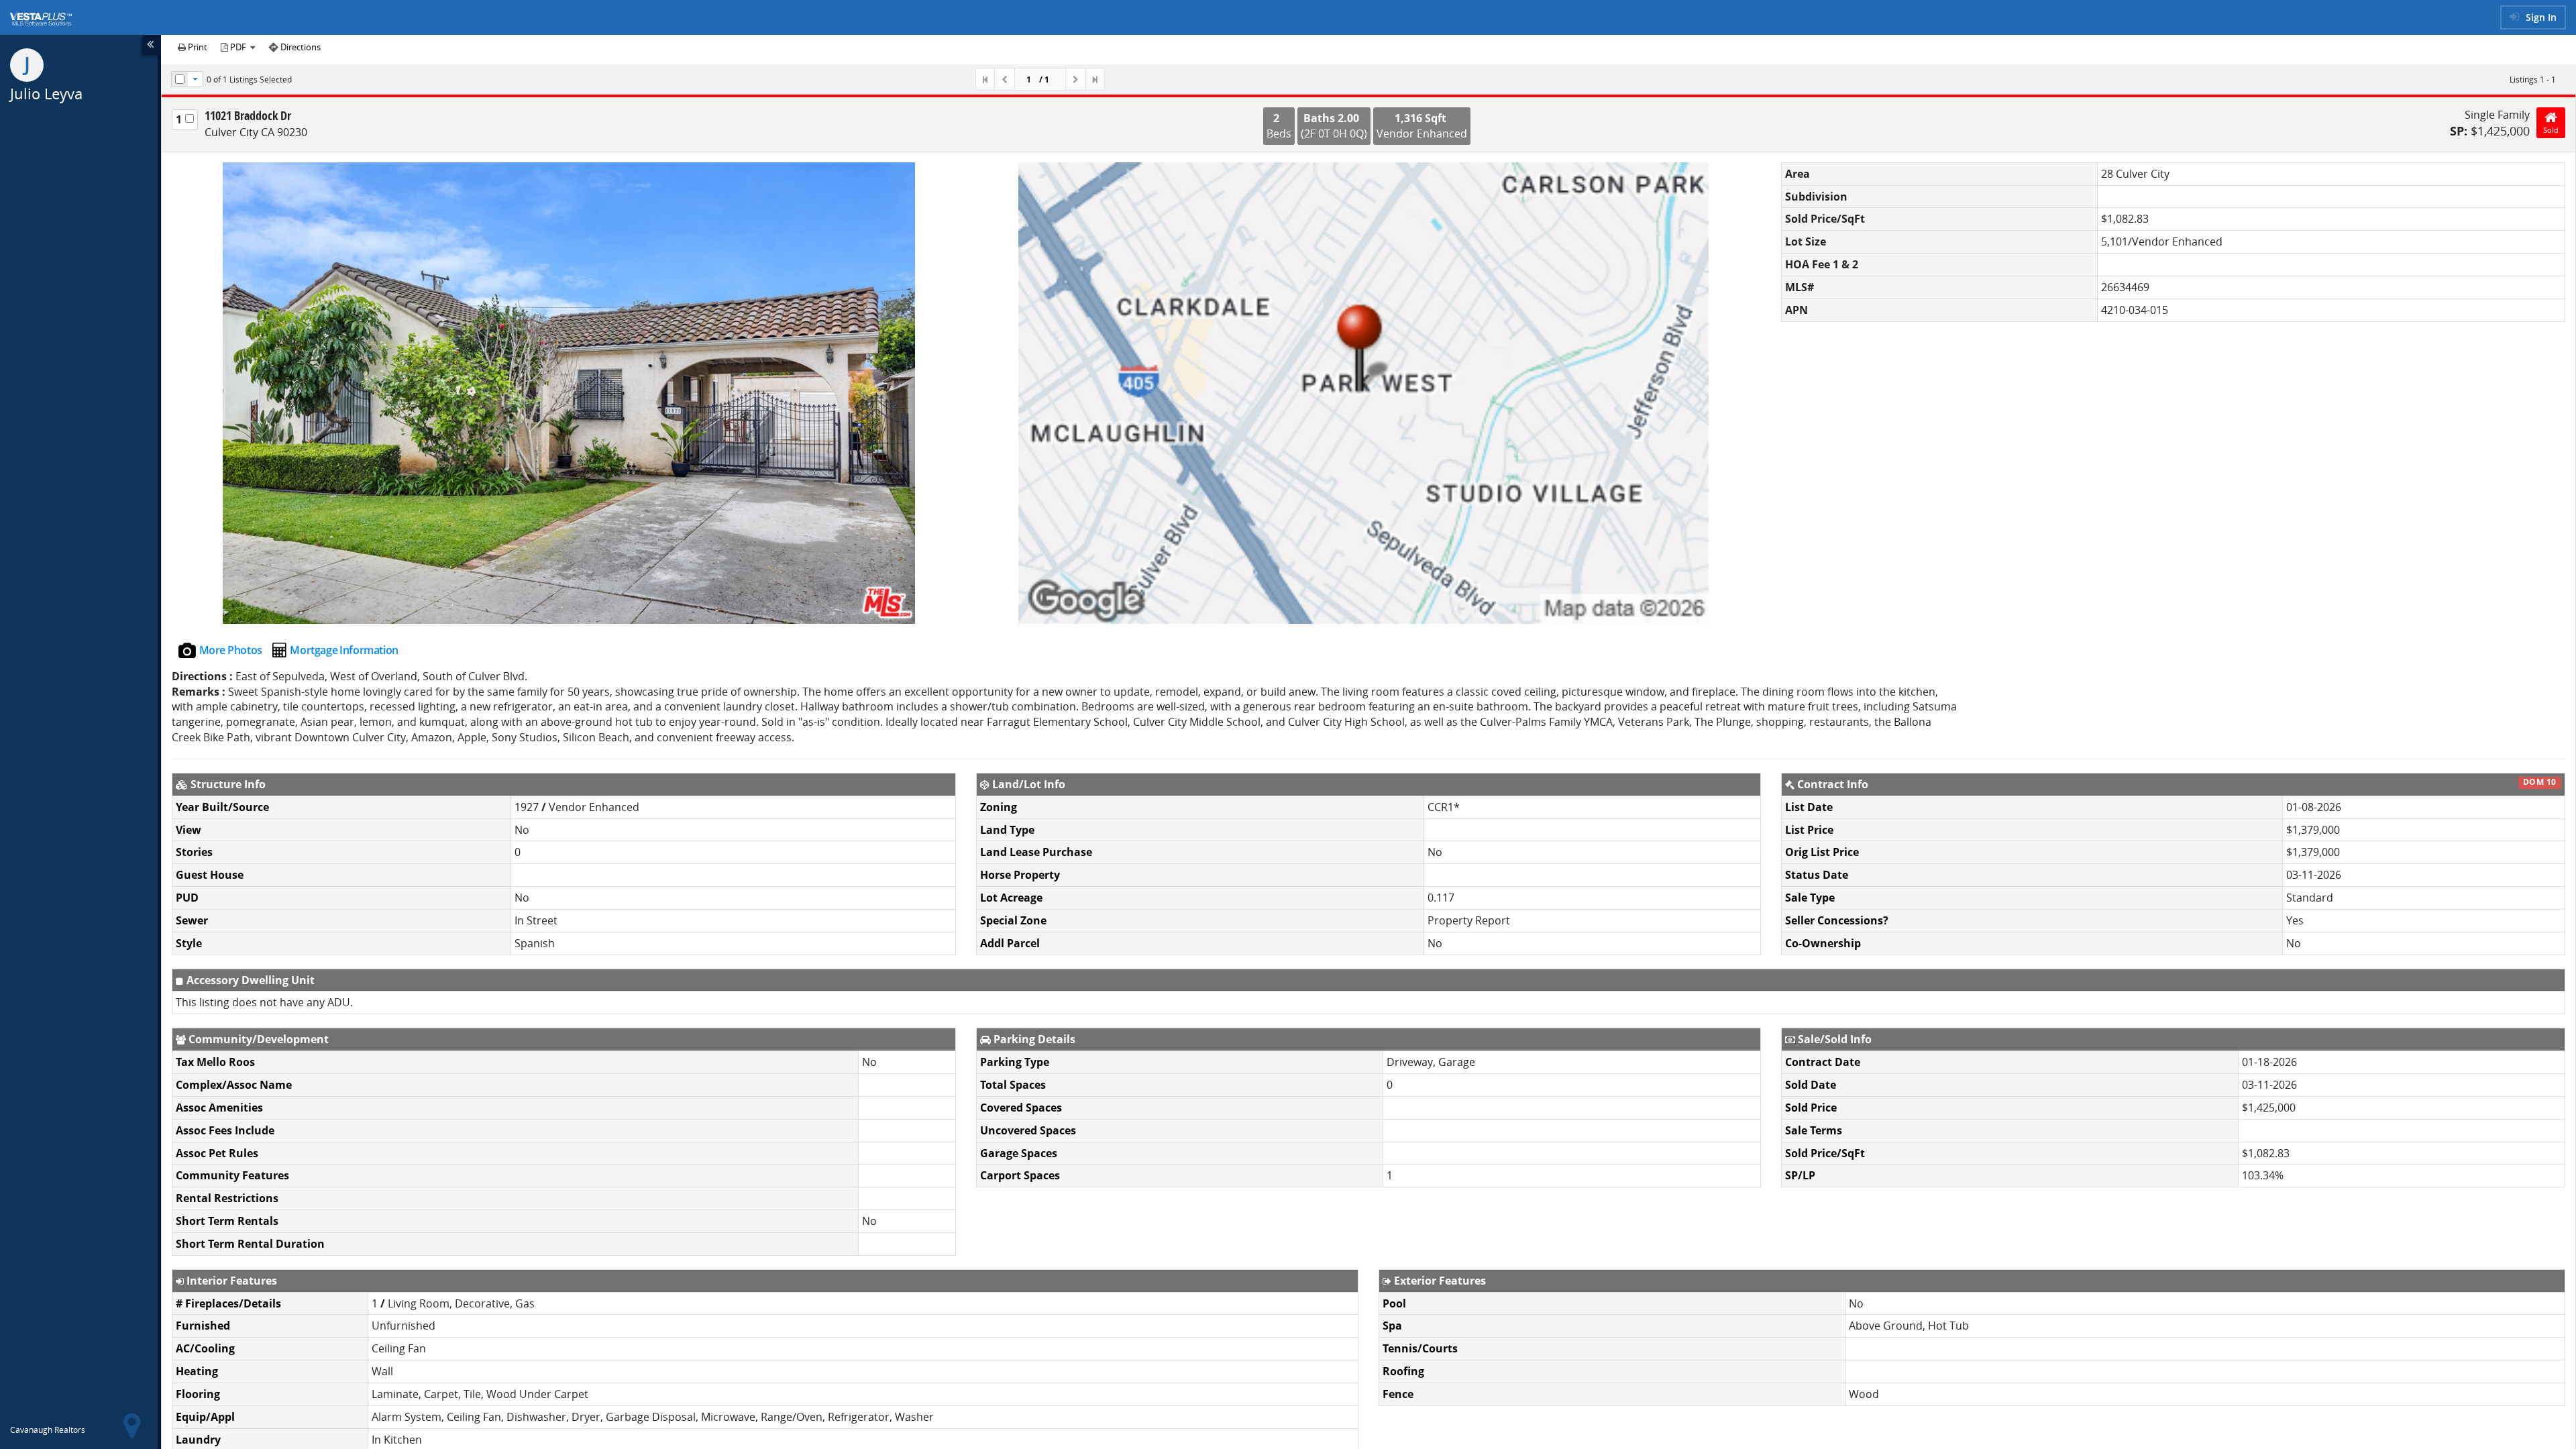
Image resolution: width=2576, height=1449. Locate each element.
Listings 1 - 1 (2533, 79)
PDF (238, 47)
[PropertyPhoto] (569, 393)
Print (197, 47)
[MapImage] (1363, 393)
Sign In (2540, 17)
